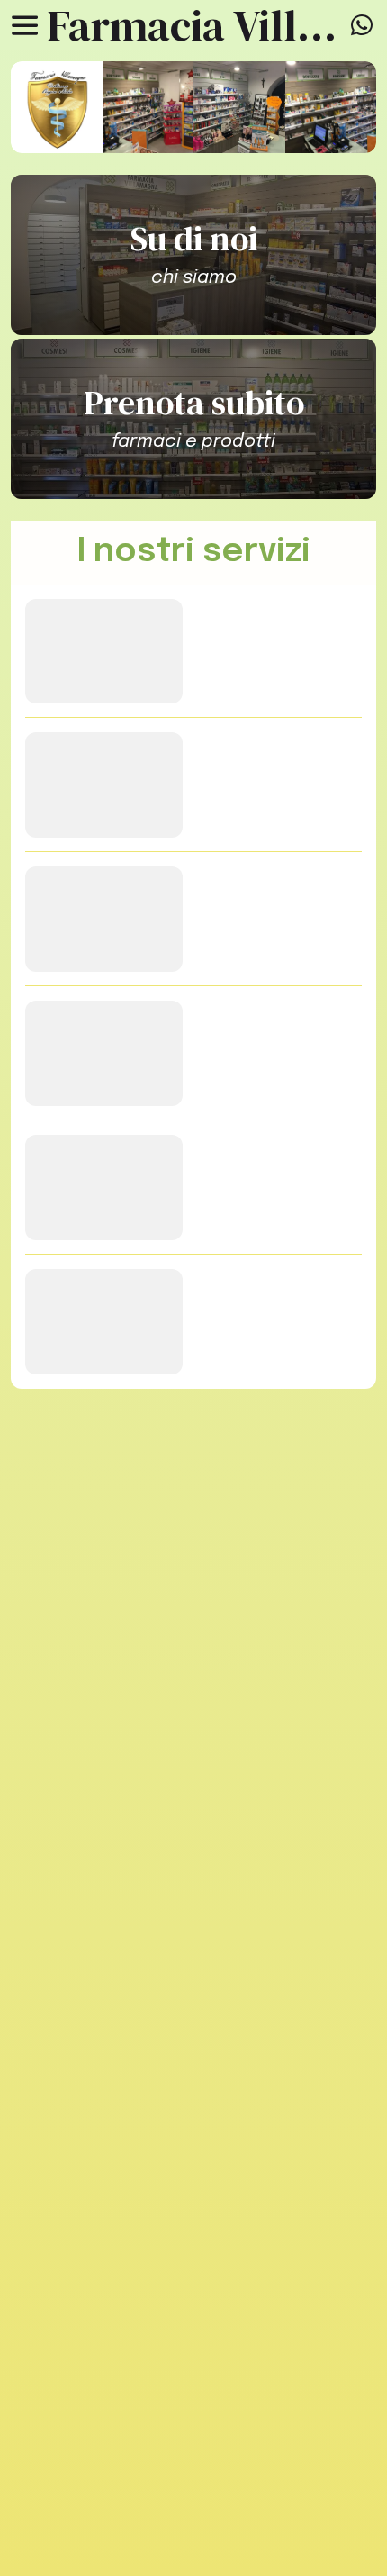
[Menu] (25, 25)
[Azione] (362, 25)
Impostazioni (194, 2540)
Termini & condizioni (194, 2475)
